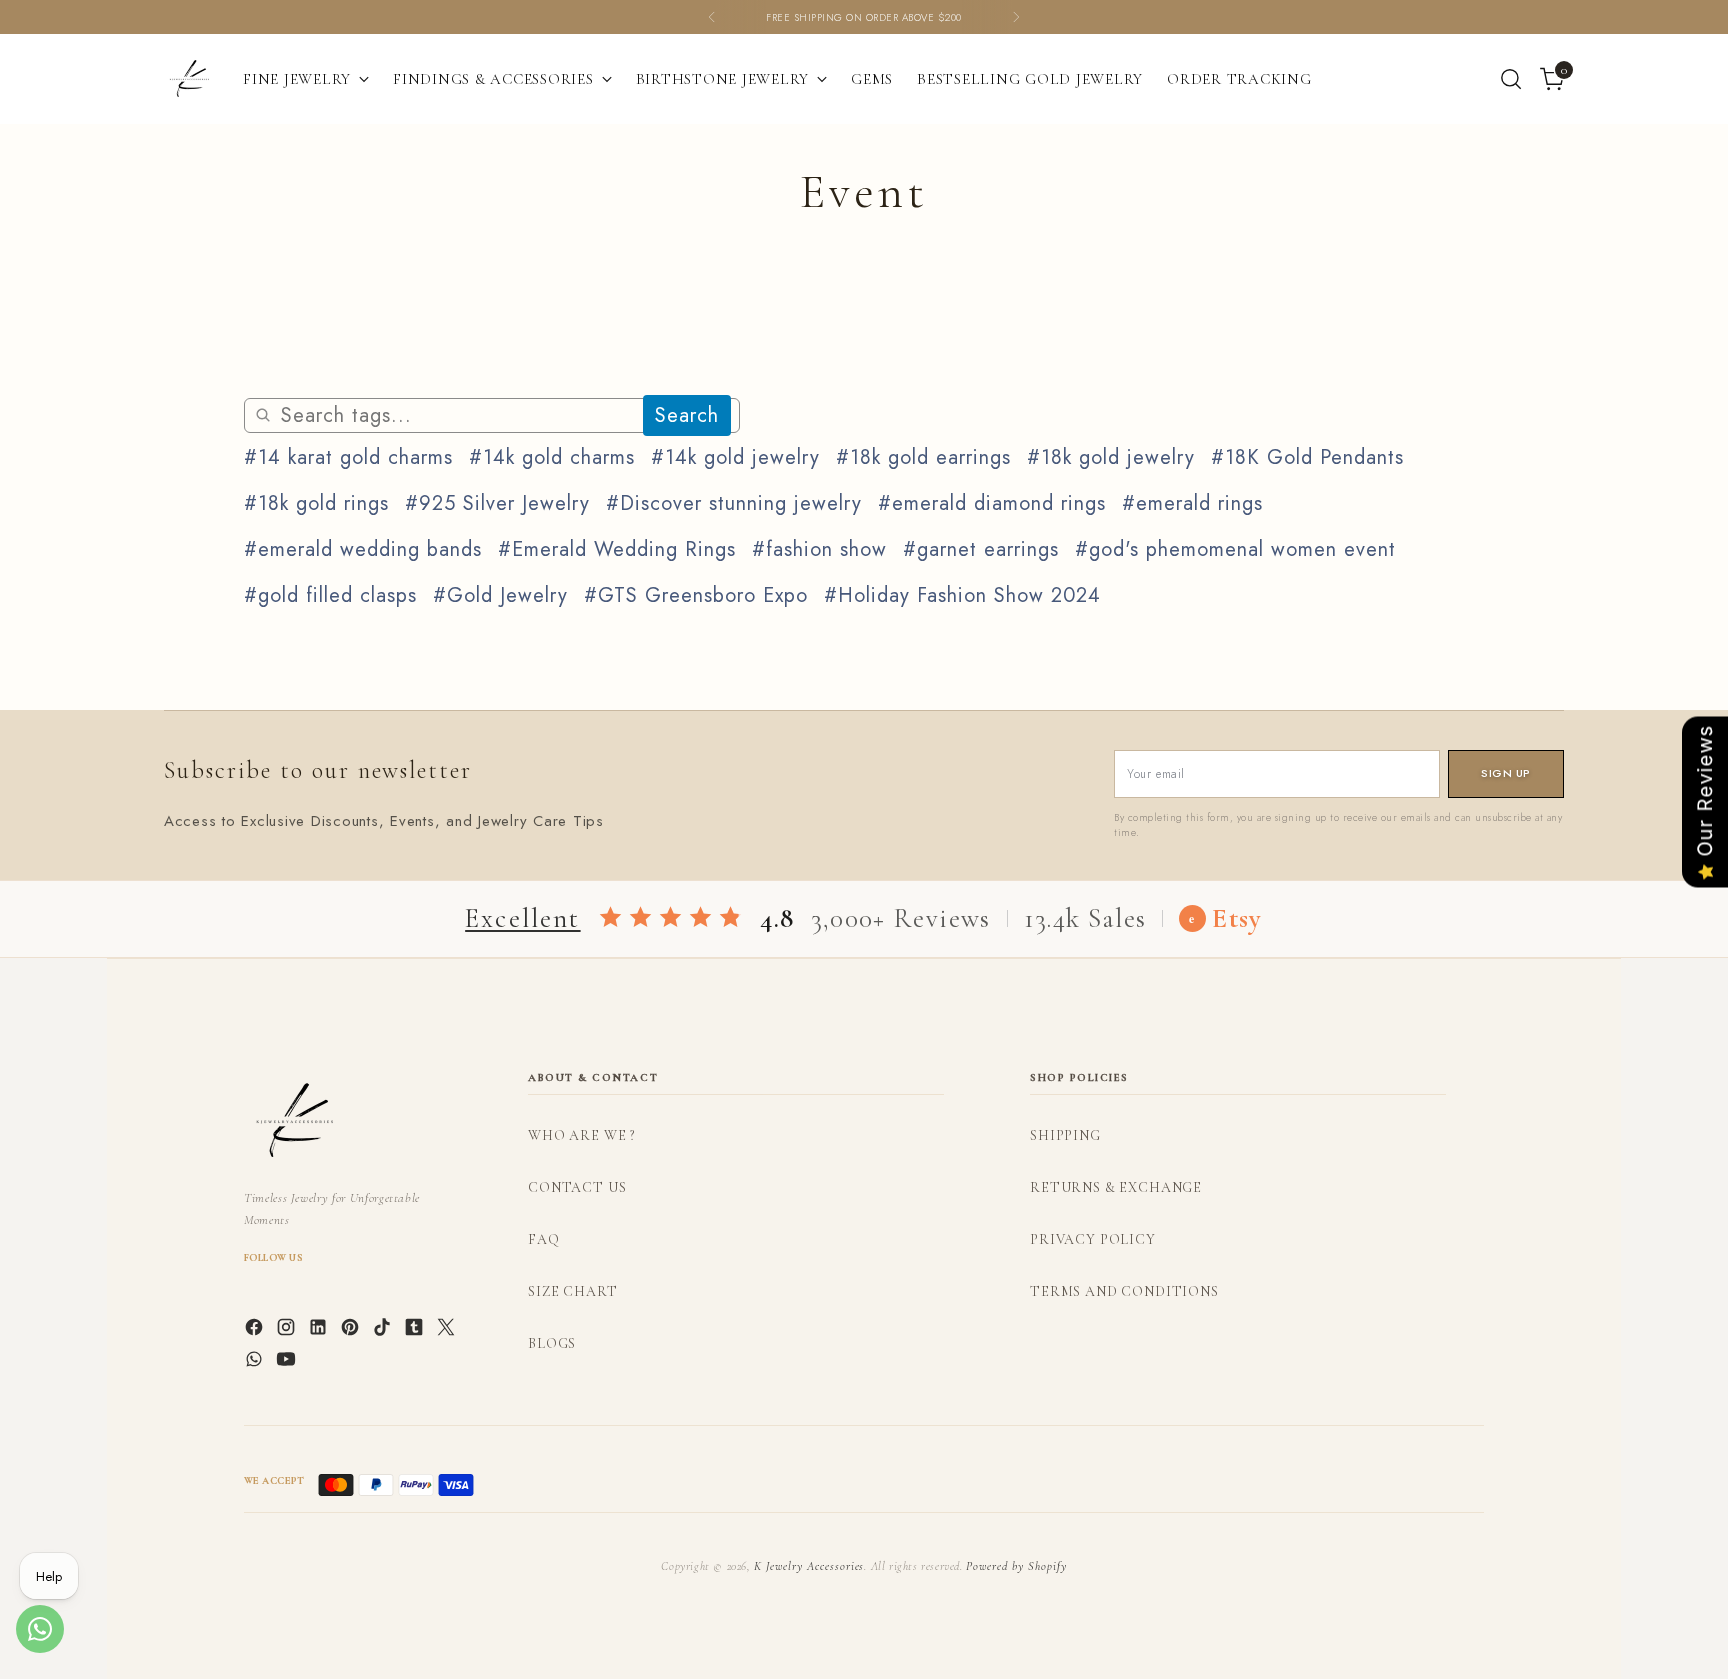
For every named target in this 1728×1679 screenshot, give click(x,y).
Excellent (522, 918)
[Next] (1016, 17)
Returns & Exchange (1116, 1187)
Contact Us (577, 1187)
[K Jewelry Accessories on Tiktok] (384, 1331)
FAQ (544, 1239)
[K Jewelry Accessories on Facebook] (256, 1331)
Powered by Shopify (1016, 1566)
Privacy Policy (1093, 1239)
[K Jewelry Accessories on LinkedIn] (320, 1331)
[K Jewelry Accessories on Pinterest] (352, 1331)
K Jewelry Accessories (809, 1566)
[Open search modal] (1511, 79)
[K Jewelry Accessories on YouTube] (288, 1363)
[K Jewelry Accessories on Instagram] (288, 1331)
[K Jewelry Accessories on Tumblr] (416, 1331)
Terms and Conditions (1124, 1291)
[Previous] (712, 17)
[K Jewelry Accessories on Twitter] (448, 1331)
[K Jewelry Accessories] (189, 79)
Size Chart (572, 1291)
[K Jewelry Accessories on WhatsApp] (256, 1363)
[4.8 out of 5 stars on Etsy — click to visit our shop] (670, 918)
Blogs (552, 1343)
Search (687, 415)
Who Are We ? (581, 1135)
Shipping (1065, 1135)
